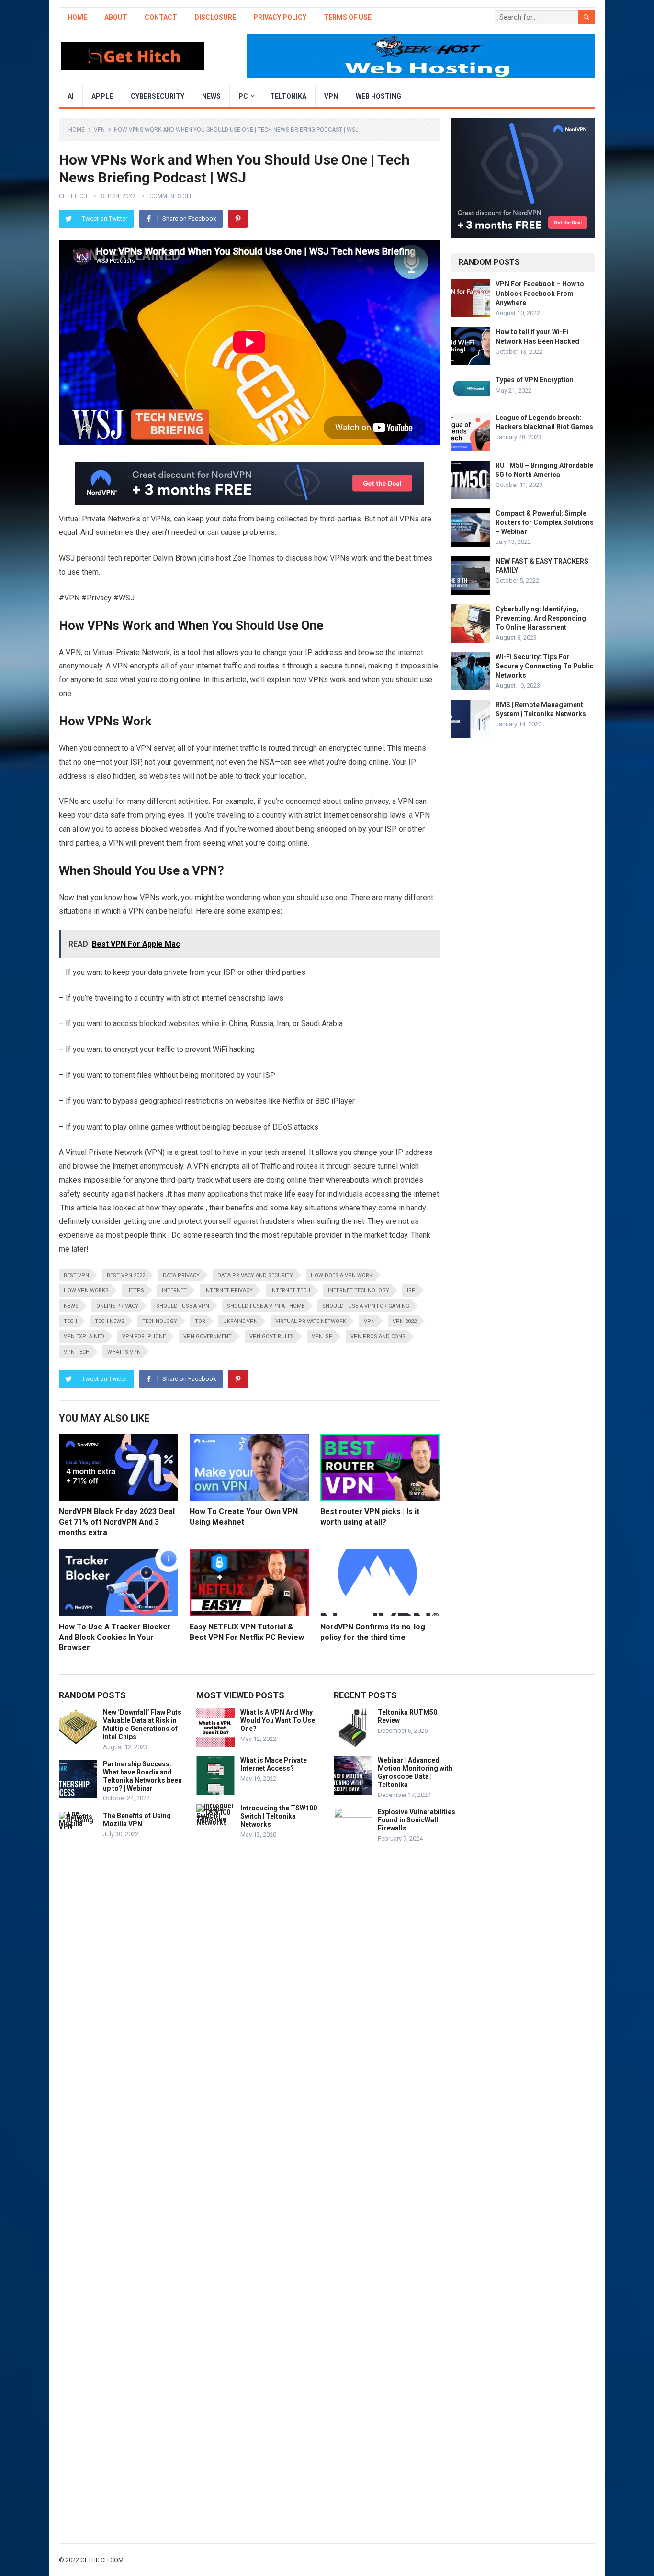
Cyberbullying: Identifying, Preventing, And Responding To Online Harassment (541, 618)
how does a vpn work (342, 1275)
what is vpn (124, 1352)
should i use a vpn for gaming (366, 1306)
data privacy (181, 1275)
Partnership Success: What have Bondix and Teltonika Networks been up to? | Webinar (142, 1776)
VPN (331, 96)
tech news (110, 1321)
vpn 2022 (405, 1321)
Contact (161, 17)
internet (174, 1291)
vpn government (208, 1337)
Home (77, 17)
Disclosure (215, 17)
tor (200, 1321)
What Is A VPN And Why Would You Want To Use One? (278, 1720)
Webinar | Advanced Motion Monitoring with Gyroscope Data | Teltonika (415, 1772)
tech (70, 1321)
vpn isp (322, 1337)
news (71, 1306)
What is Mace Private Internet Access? (274, 1764)
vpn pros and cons (378, 1337)
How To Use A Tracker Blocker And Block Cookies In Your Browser (115, 1637)
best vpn (76, 1275)
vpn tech (77, 1352)
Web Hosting (378, 96)
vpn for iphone (144, 1337)
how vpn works (86, 1291)
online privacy (117, 1306)
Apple (102, 96)
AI (71, 96)
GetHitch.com (102, 2560)
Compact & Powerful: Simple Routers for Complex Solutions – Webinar (545, 522)
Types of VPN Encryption (535, 380)
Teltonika (288, 96)
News (211, 96)
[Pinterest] (238, 219)
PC (243, 96)
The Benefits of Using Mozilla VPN (137, 1820)
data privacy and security (255, 1275)
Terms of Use (348, 17)
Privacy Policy (280, 17)
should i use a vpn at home (266, 1306)
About (116, 17)
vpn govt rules (272, 1337)
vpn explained (84, 1337)
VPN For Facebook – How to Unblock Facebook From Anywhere (540, 293)
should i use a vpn (183, 1306)
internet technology (359, 1291)
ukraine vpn (240, 1321)
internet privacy (229, 1291)
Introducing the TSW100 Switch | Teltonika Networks (279, 1816)
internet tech (290, 1291)
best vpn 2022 (126, 1275)
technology (160, 1321)
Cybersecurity (158, 96)
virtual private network (311, 1321)
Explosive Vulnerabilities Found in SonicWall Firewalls (417, 1820)
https (135, 1291)
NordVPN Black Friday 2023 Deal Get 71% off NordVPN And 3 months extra (117, 1522)
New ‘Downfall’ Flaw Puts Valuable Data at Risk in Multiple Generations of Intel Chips (142, 1724)
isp (411, 1291)
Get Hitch (73, 196)
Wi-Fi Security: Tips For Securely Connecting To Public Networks (544, 666)
